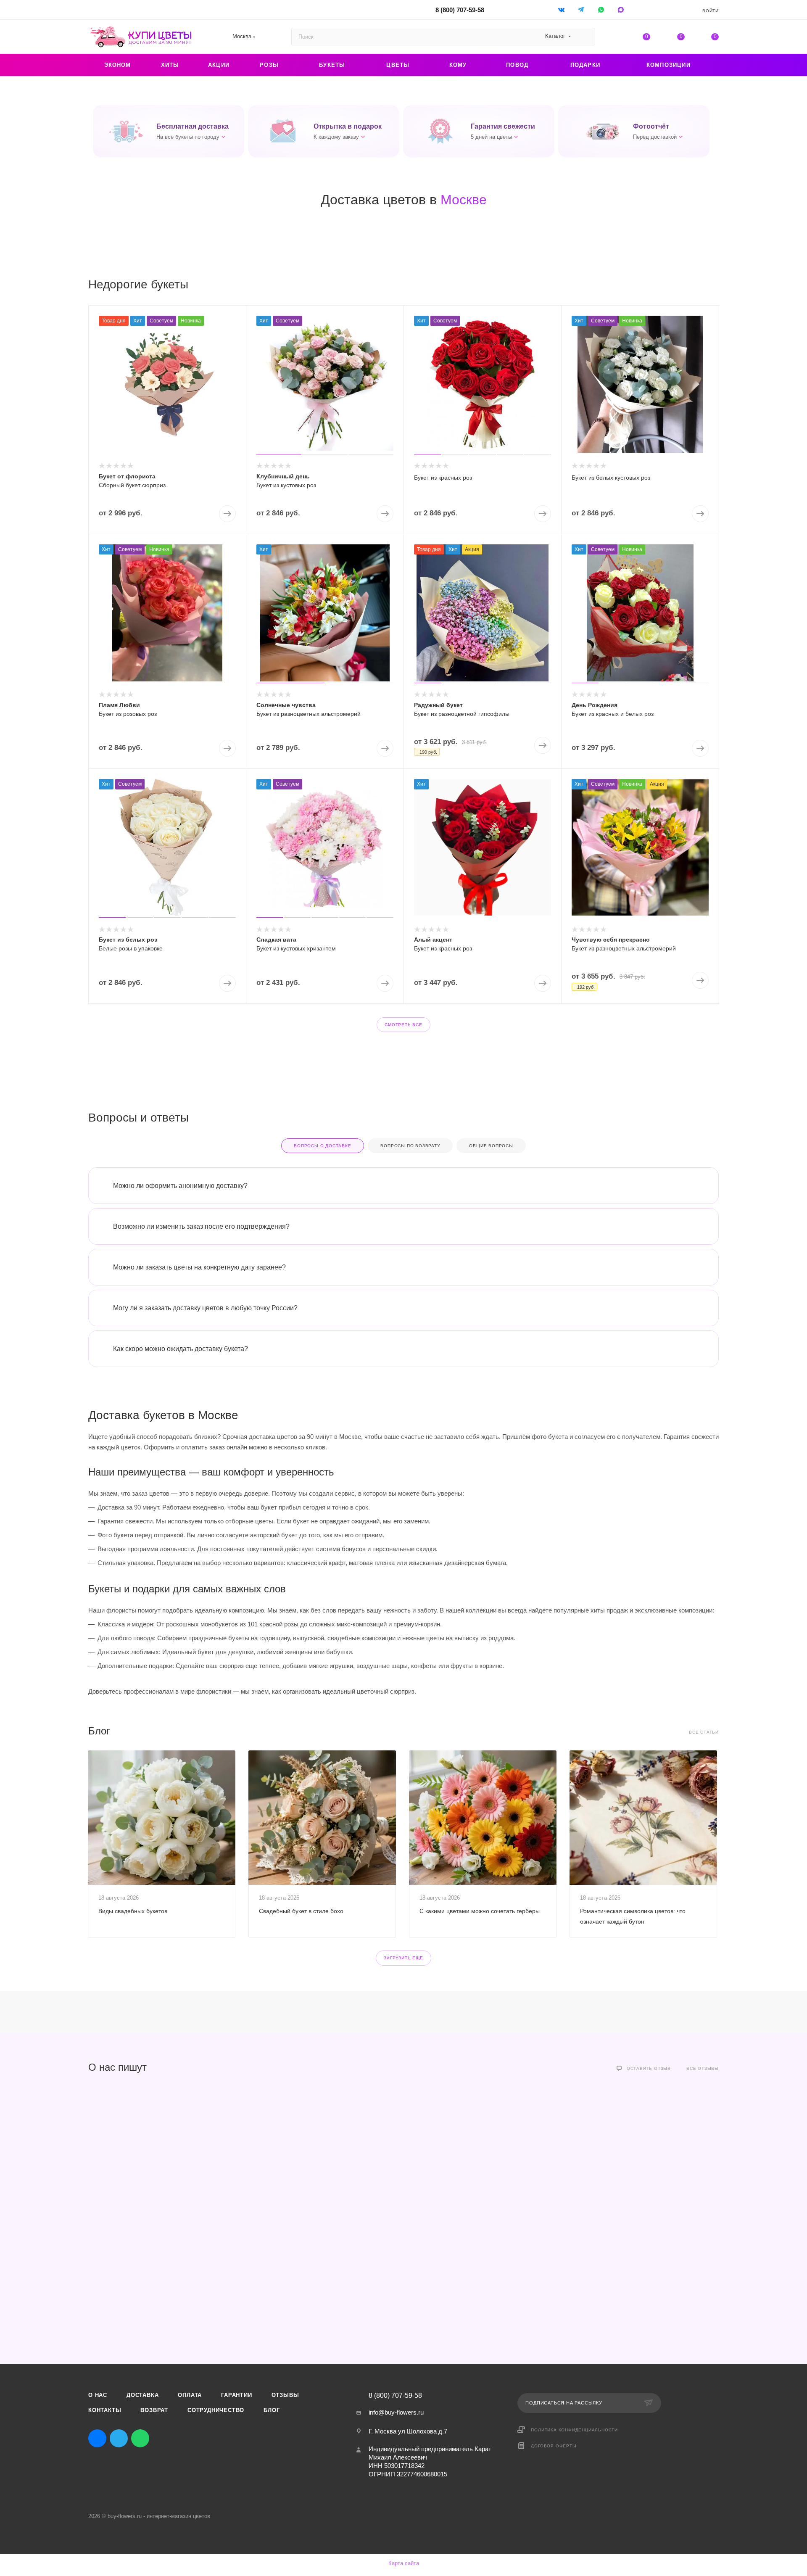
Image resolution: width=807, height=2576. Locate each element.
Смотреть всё (403, 1025)
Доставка (142, 2395)
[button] (169, 131)
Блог (272, 2410)
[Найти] (585, 37)
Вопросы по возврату (410, 1146)
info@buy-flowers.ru (396, 2412)
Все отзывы (703, 2068)
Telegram (119, 2438)
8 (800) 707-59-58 (460, 10)
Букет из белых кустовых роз (611, 478)
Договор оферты (554, 2446)
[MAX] (621, 9)
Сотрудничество (216, 2410)
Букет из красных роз (443, 478)
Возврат (154, 2410)
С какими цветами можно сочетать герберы (480, 1911)
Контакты (105, 2410)
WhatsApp (602, 9)
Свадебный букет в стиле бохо (301, 1911)
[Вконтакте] (562, 9)
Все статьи (704, 1732)
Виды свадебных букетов (133, 1911)
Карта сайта (404, 2563)
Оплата (190, 2395)
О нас (98, 2395)
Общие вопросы (491, 1146)
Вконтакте (97, 2438)
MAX (162, 2438)
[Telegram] (582, 9)
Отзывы (285, 2395)
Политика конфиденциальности (574, 2430)
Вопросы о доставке (322, 1146)
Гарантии (236, 2395)
